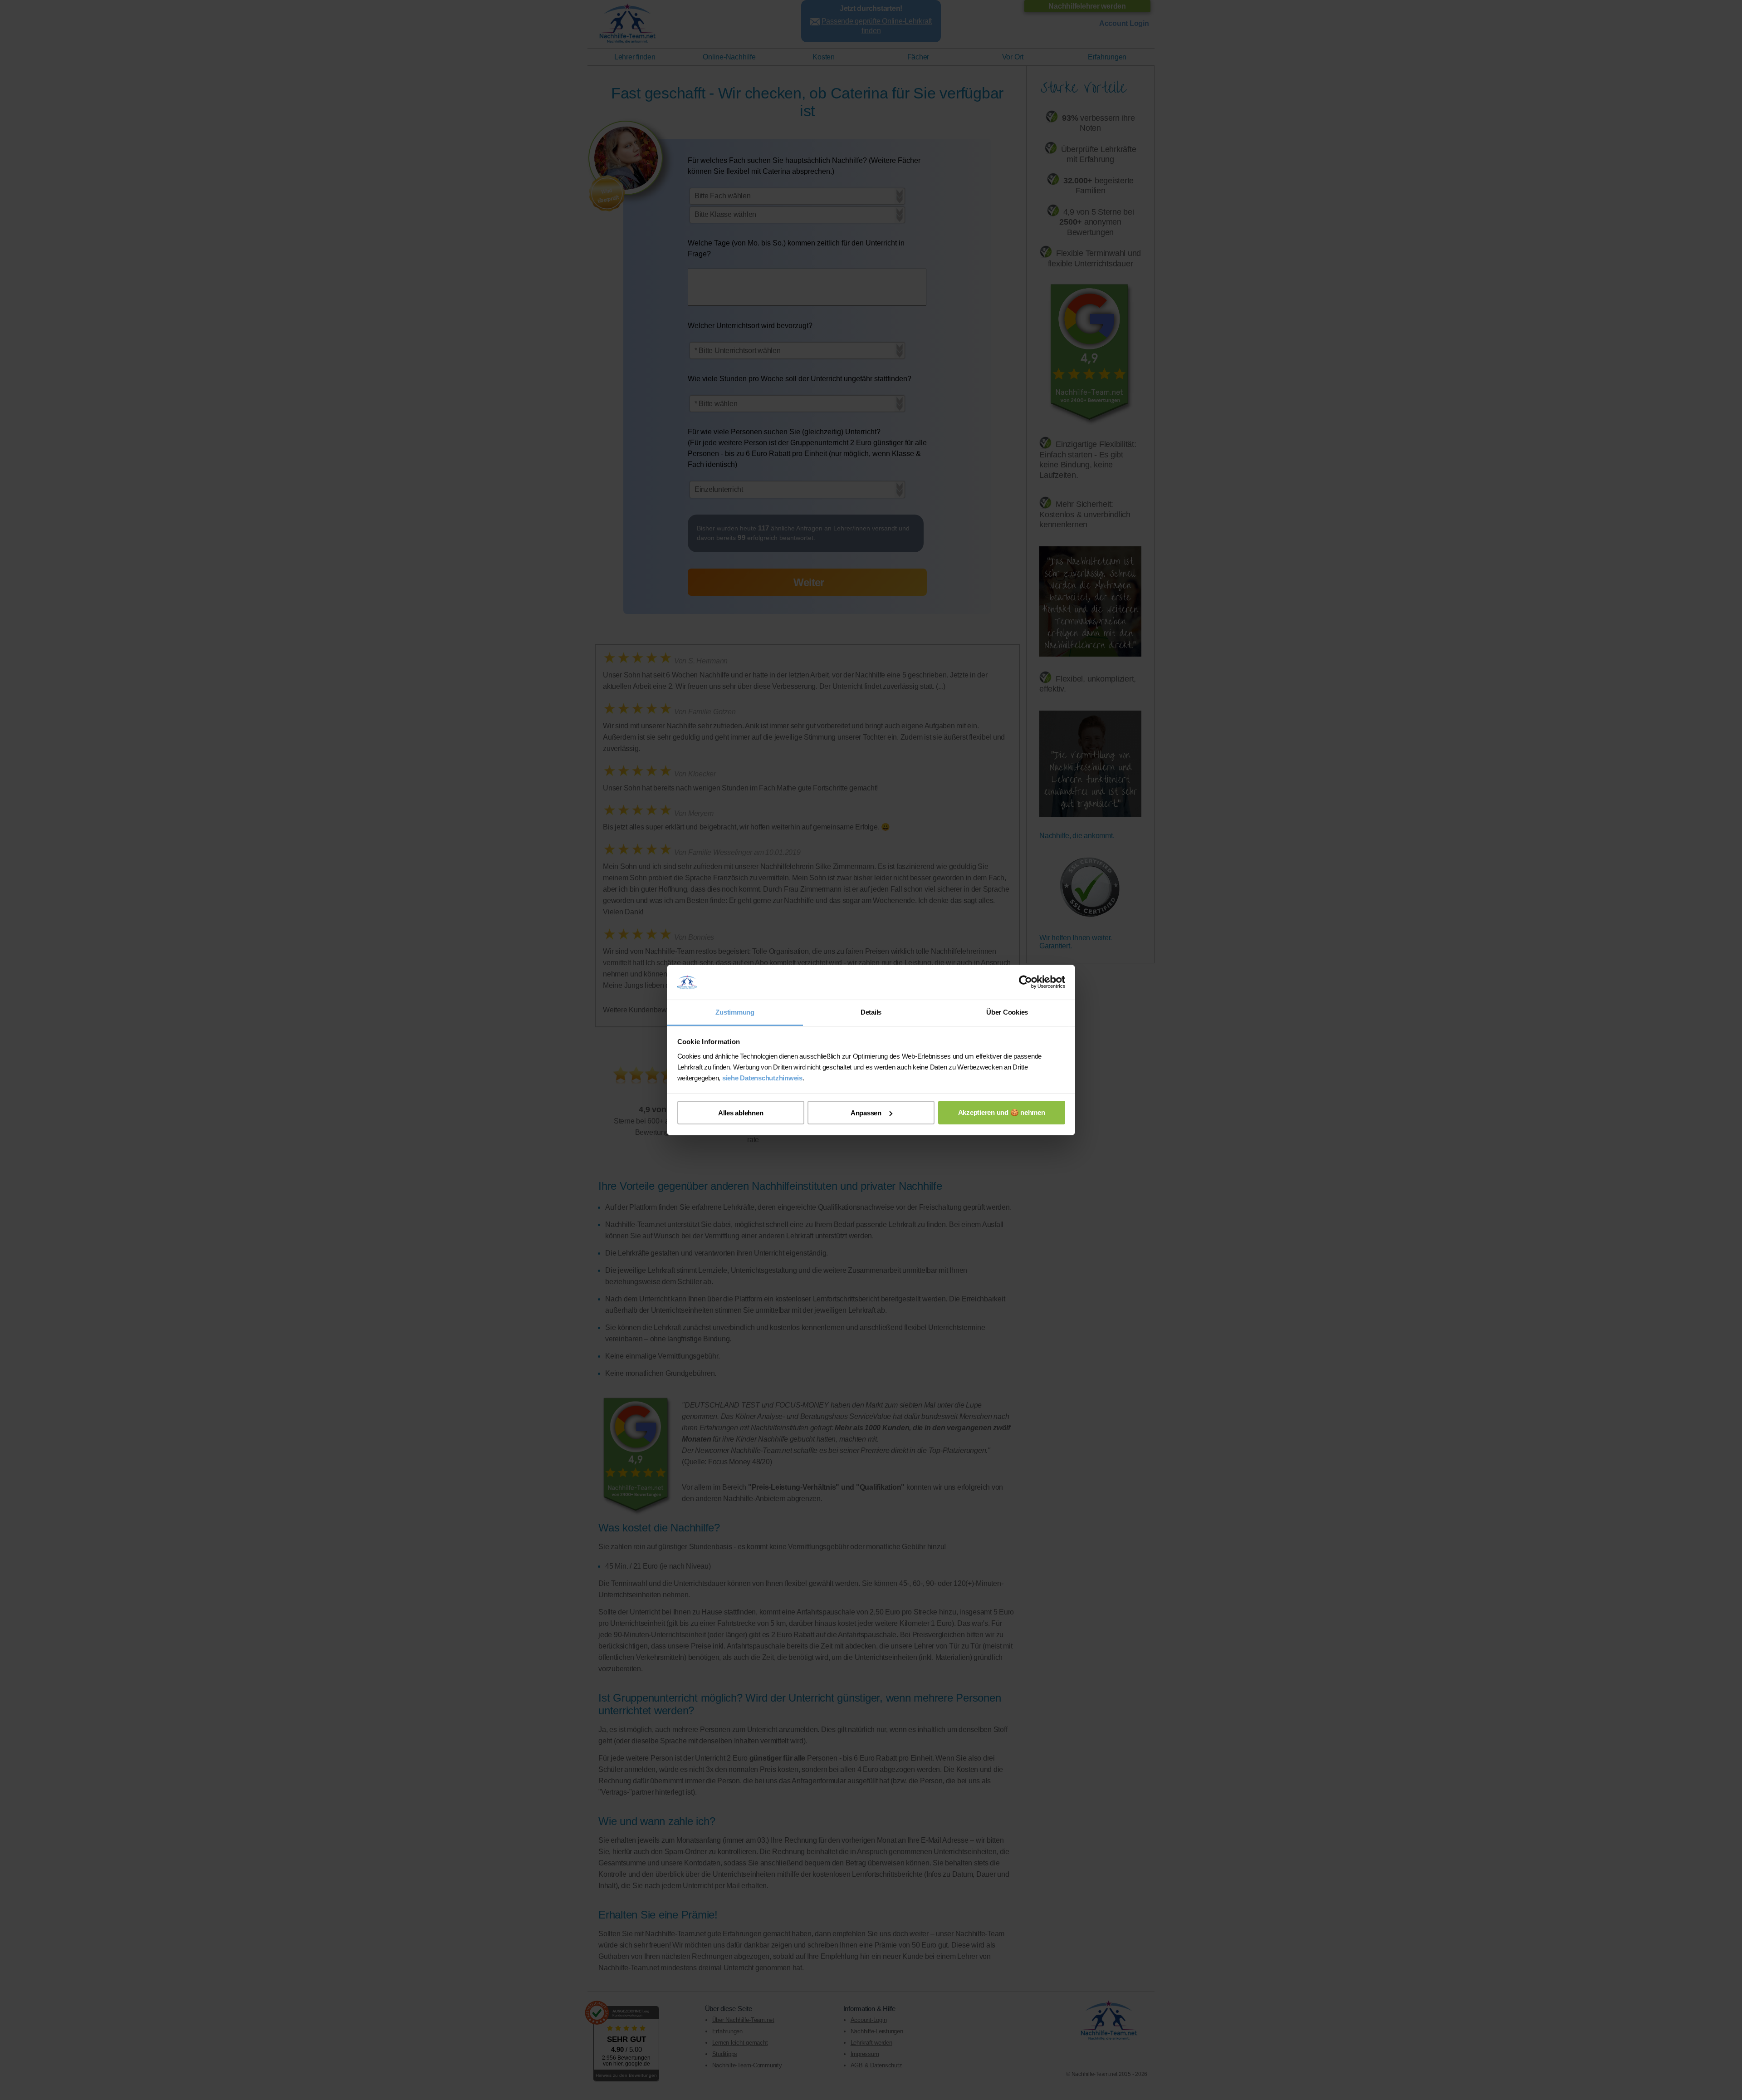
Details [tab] (871, 1012)
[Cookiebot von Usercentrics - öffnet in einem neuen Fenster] (1025, 982)
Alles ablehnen (741, 1113)
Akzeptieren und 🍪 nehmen (1002, 1112)
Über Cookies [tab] (1007, 1012)
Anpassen (866, 1113)
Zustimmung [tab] (735, 1012)
